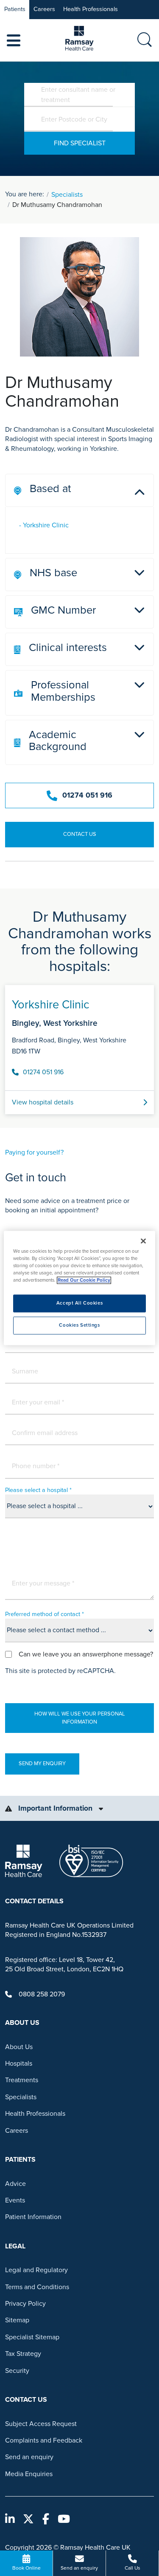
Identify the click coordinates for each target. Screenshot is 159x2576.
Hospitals (19, 2064)
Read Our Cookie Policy (84, 1281)
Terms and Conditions (37, 2287)
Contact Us (80, 834)
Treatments (22, 2080)
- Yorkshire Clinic (44, 525)
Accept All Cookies (79, 1304)
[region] (79, 1288)
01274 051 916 (87, 795)
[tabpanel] (79, 1046)
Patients (15, 9)
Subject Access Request (41, 2424)
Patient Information (33, 2217)
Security (17, 2371)
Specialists (67, 195)
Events (15, 2200)
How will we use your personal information (80, 1718)
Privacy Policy (25, 2304)
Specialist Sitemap (32, 2337)
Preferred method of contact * (45, 1614)
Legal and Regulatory (36, 2270)
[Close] (143, 1241)
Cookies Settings (79, 1326)
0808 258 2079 (42, 1994)
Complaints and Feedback (44, 2440)
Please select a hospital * (38, 1490)
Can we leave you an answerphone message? (86, 1654)
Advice (15, 2184)
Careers (44, 9)
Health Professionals (91, 9)
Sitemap (17, 2320)
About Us (19, 2047)
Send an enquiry (29, 2457)
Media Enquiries (29, 2474)
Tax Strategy (23, 2354)
